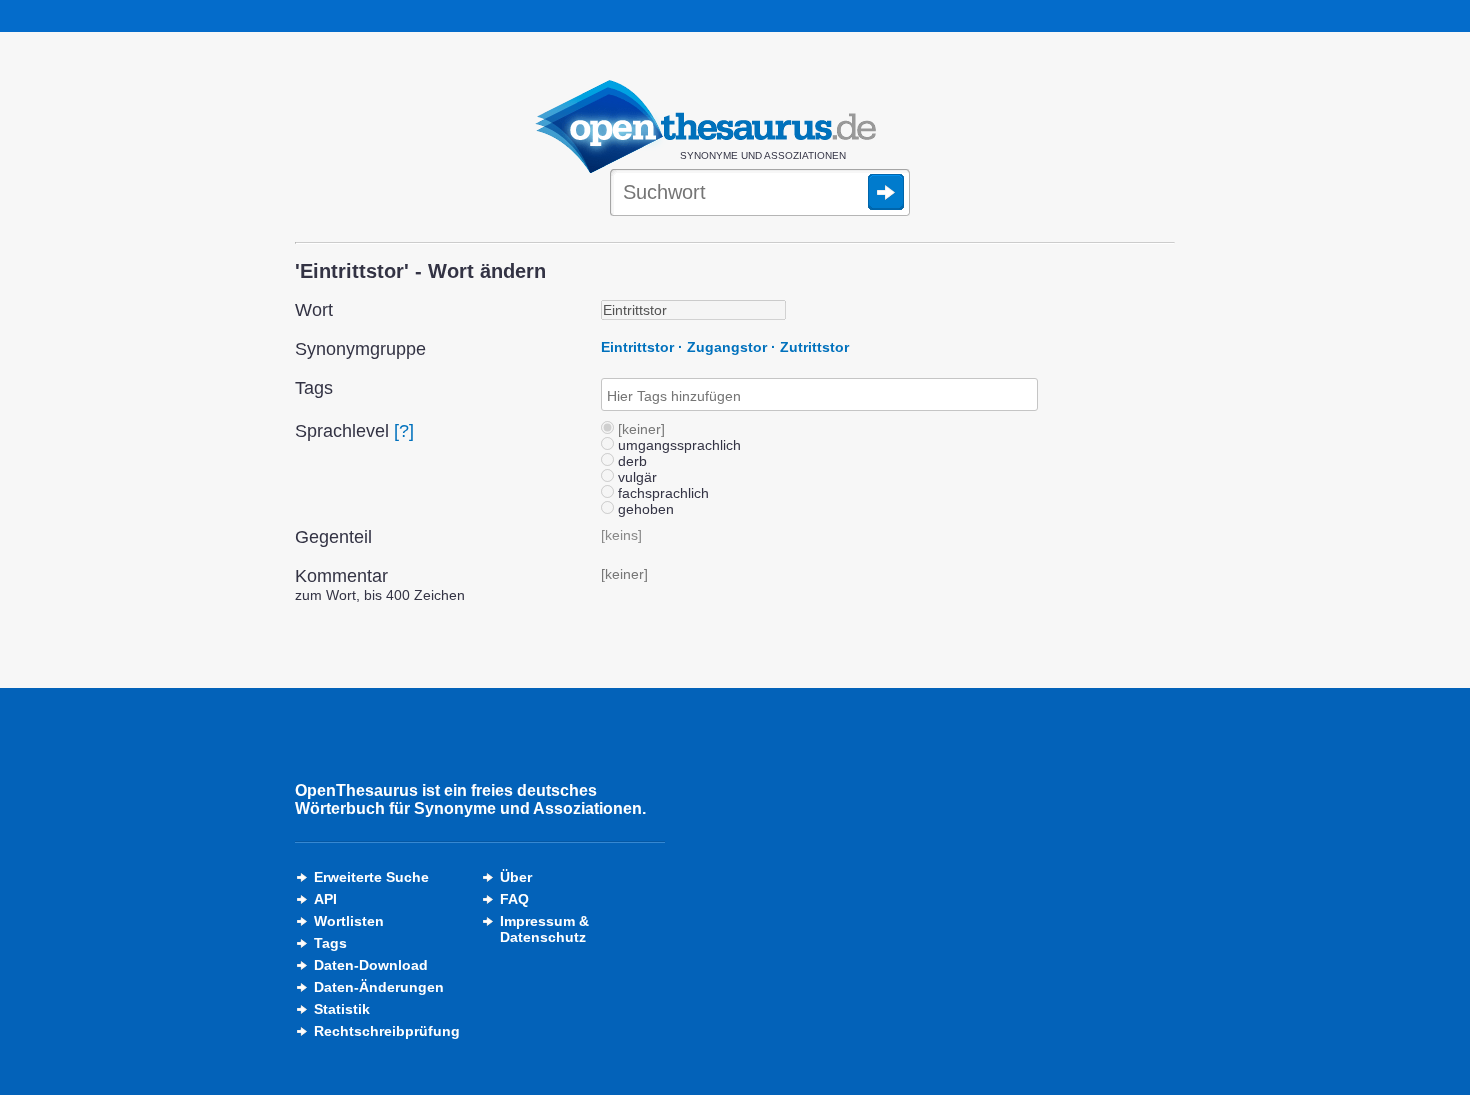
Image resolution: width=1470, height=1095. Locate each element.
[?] (404, 431)
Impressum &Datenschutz (544, 929)
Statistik (342, 1009)
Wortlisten (349, 921)
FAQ (514, 899)
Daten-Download (371, 965)
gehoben (644, 509)
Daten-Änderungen (379, 987)
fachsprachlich (661, 493)
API (325, 899)
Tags (330, 943)
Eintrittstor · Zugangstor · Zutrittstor (725, 347)
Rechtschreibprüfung (387, 1031)
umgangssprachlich (677, 445)
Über (516, 877)
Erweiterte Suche (371, 877)
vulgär (635, 477)
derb (630, 461)
